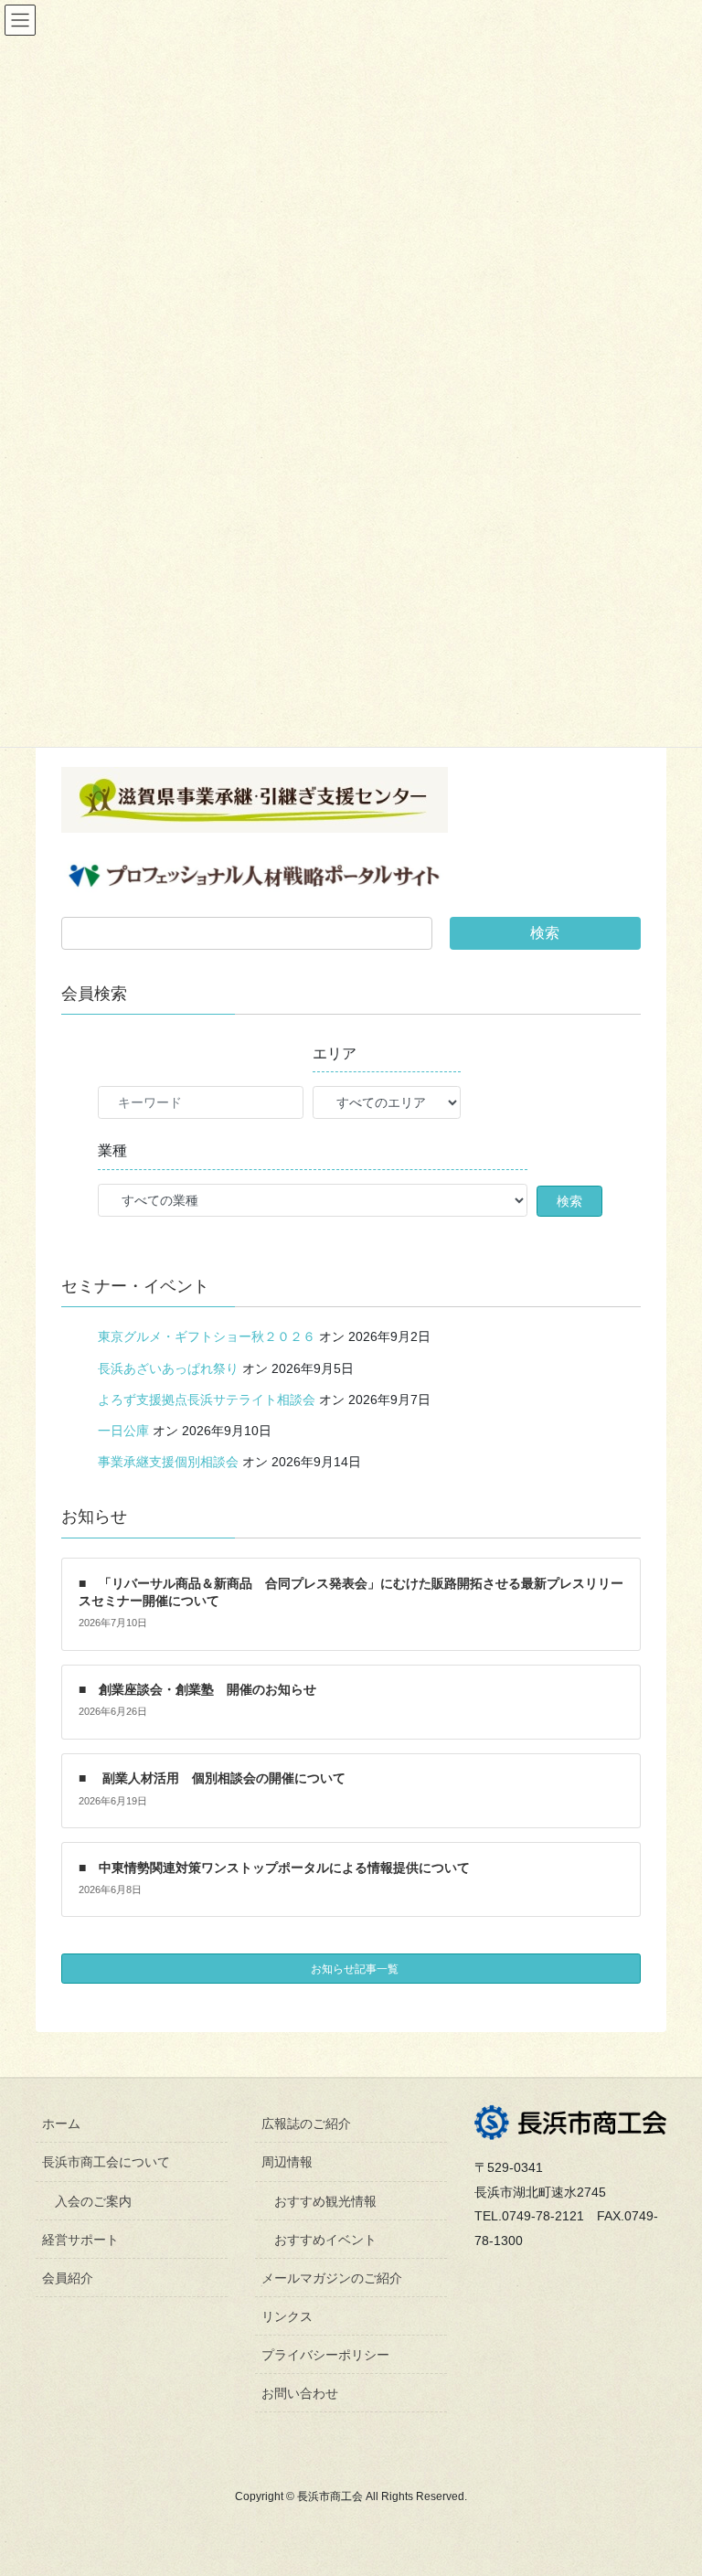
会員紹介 (68, 2278)
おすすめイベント (325, 2240)
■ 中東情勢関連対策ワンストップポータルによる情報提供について (274, 1868)
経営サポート (80, 2240)
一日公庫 (123, 1431)
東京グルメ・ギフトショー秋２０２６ (207, 1336)
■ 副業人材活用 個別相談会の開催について (212, 1778)
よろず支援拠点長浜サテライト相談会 (207, 1400)
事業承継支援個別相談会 (168, 1462)
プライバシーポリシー (325, 2355)
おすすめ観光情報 (325, 2201)
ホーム (61, 2124)
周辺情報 (287, 2162)
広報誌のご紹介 (306, 2124)
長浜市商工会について (106, 2162)
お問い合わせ (300, 2393)
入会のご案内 (93, 2201)
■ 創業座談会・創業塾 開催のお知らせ (197, 1689)
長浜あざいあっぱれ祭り (168, 1368)
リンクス (287, 2316)
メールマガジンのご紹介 (332, 2278)
